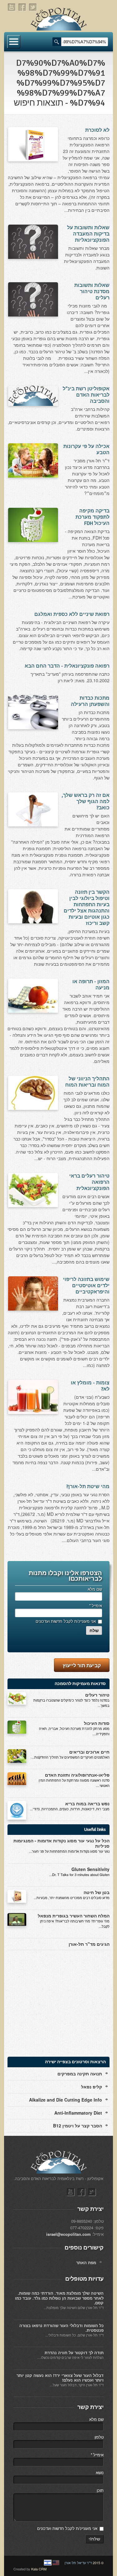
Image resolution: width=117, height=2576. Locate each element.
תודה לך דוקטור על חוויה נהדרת (74, 2352)
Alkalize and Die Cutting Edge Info (66, 2100)
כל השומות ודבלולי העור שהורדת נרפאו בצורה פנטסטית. (61, 2328)
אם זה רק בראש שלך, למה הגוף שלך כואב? (86, 802)
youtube (12, 7)
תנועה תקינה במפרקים (80, 2074)
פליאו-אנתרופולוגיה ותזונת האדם (77, 1775)
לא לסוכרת (97, 130)
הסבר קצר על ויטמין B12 (78, 2126)
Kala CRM (39, 2569)
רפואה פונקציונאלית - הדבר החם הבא (67, 666)
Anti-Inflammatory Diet (78, 2113)
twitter (33, 7)
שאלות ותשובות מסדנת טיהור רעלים (92, 292)
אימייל (95, 1605)
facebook (22, 7)
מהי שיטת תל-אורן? (88, 1487)
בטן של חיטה (97, 1892)
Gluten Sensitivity (90, 1869)
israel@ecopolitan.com (68, 2234)
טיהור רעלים (97, 1695)
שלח (94, 1631)
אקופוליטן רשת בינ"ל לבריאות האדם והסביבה (86, 395)
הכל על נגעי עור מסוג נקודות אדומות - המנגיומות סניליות (61, 1843)
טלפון (99, 2437)
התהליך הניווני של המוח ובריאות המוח (87, 1082)
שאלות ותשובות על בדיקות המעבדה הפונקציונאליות (88, 234)
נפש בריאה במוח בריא (87, 1803)
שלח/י (94, 2539)
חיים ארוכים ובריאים (89, 1752)
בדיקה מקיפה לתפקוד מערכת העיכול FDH (93, 517)
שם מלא (95, 1589)
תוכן (100, 2490)
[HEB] (48, 2563)
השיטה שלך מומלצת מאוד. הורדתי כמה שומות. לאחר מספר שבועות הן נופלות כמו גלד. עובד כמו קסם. (59, 2298)
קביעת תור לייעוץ (82, 1665)
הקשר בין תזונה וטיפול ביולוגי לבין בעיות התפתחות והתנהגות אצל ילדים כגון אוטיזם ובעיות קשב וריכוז (87, 908)
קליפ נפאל (92, 2087)
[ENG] (56, 2563)
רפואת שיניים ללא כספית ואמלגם (72, 614)
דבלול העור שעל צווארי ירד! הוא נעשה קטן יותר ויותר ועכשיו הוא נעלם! (60, 2378)
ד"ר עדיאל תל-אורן (78, 2563)
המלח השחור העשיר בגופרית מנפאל (74, 1916)
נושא (100, 2472)
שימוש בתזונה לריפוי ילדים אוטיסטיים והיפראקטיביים (86, 1286)
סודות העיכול (97, 1723)
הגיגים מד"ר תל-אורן (89, 1944)
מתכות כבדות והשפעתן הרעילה (90, 701)
